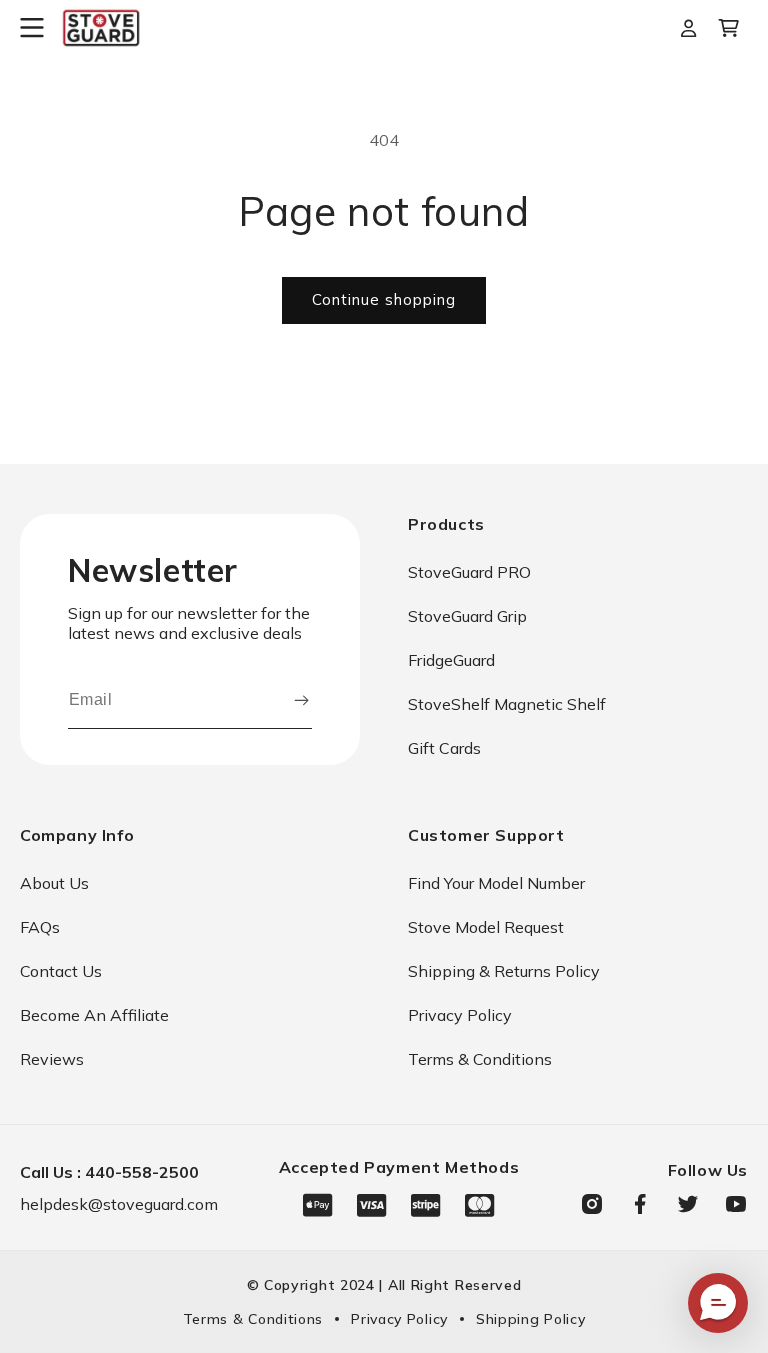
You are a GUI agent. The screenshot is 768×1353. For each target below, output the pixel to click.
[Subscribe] (301, 700)
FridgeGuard (451, 660)
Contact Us (61, 971)
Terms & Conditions (480, 1059)
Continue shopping (384, 299)
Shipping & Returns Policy (504, 971)
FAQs (40, 927)
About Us (54, 883)
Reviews (52, 1059)
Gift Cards (444, 748)
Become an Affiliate (94, 1015)
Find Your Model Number (496, 883)
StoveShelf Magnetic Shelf (507, 704)
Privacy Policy (460, 1015)
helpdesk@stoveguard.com (119, 1204)
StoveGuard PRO (469, 572)
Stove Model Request (486, 927)
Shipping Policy (531, 1319)
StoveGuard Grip (467, 616)
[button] (40, 28)
